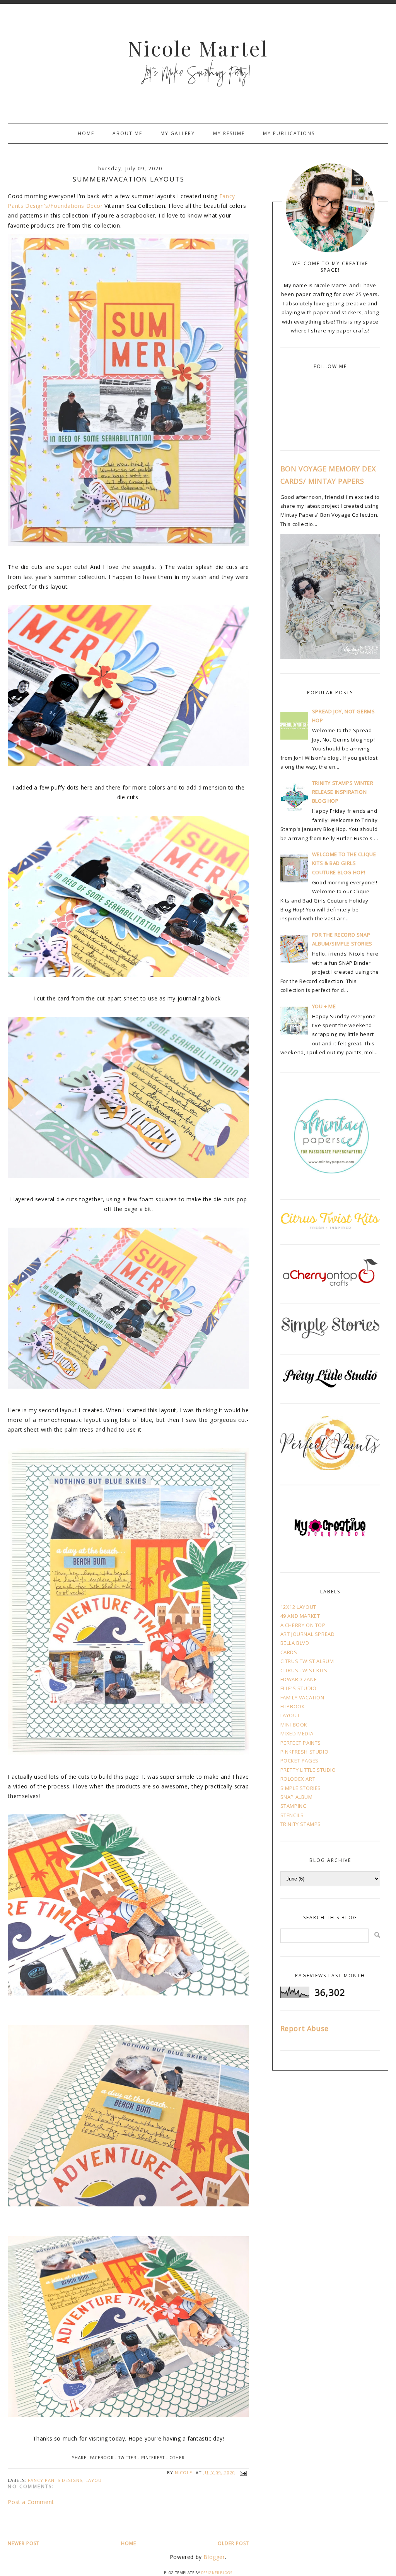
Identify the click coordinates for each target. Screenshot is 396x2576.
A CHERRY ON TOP (303, 1625)
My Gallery (178, 133)
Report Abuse (305, 2028)
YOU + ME (324, 1006)
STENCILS (292, 1815)
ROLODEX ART (298, 1779)
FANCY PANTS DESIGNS (55, 2480)
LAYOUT (95, 2480)
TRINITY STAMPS (301, 1824)
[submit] (377, 1935)
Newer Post (24, 2543)
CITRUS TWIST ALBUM (307, 1661)
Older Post (233, 2543)
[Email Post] (242, 2472)
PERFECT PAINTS (301, 1743)
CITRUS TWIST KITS (304, 1670)
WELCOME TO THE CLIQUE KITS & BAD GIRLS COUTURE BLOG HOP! (344, 863)
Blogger (214, 2557)
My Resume (229, 133)
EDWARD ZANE (299, 1679)
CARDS (289, 1652)
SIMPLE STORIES (301, 1788)
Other (177, 2458)
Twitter (127, 2458)
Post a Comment (31, 2502)
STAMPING (294, 1806)
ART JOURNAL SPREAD (308, 1634)
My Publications (289, 133)
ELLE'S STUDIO (299, 1688)
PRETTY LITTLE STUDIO (308, 1770)
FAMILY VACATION (302, 1697)
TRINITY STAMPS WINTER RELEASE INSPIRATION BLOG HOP (343, 792)
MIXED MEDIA (297, 1733)
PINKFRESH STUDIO (305, 1752)
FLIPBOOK (293, 1706)
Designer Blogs (217, 2573)
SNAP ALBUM (297, 1797)
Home (86, 133)
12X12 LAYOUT (298, 1607)
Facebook (102, 2458)
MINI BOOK (294, 1725)
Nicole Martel (198, 48)
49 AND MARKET (300, 1616)
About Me (127, 133)
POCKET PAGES (300, 1761)
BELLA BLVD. (296, 1643)
